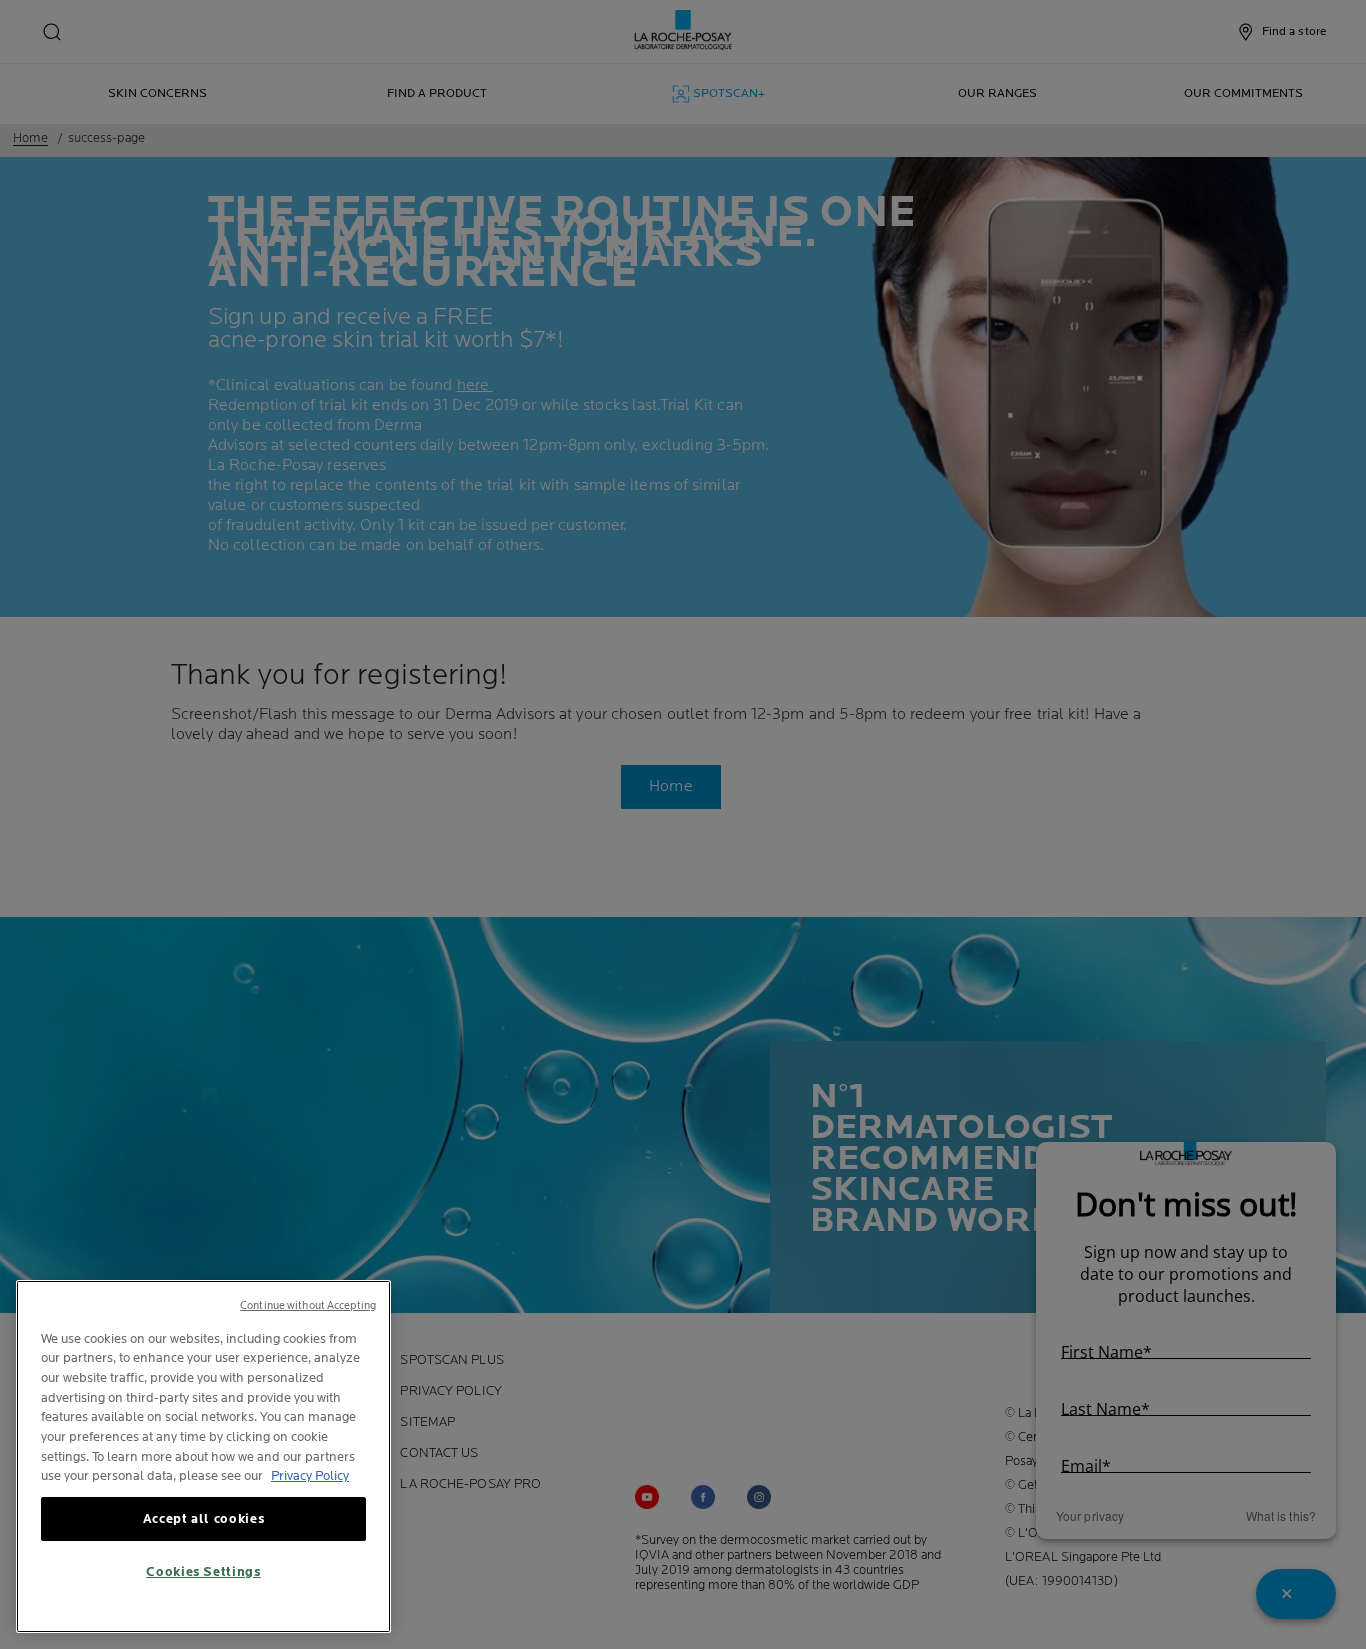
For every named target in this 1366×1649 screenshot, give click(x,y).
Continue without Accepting (308, 1305)
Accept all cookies (204, 1519)
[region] (203, 1456)
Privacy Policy (310, 1476)
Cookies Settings (203, 1572)
